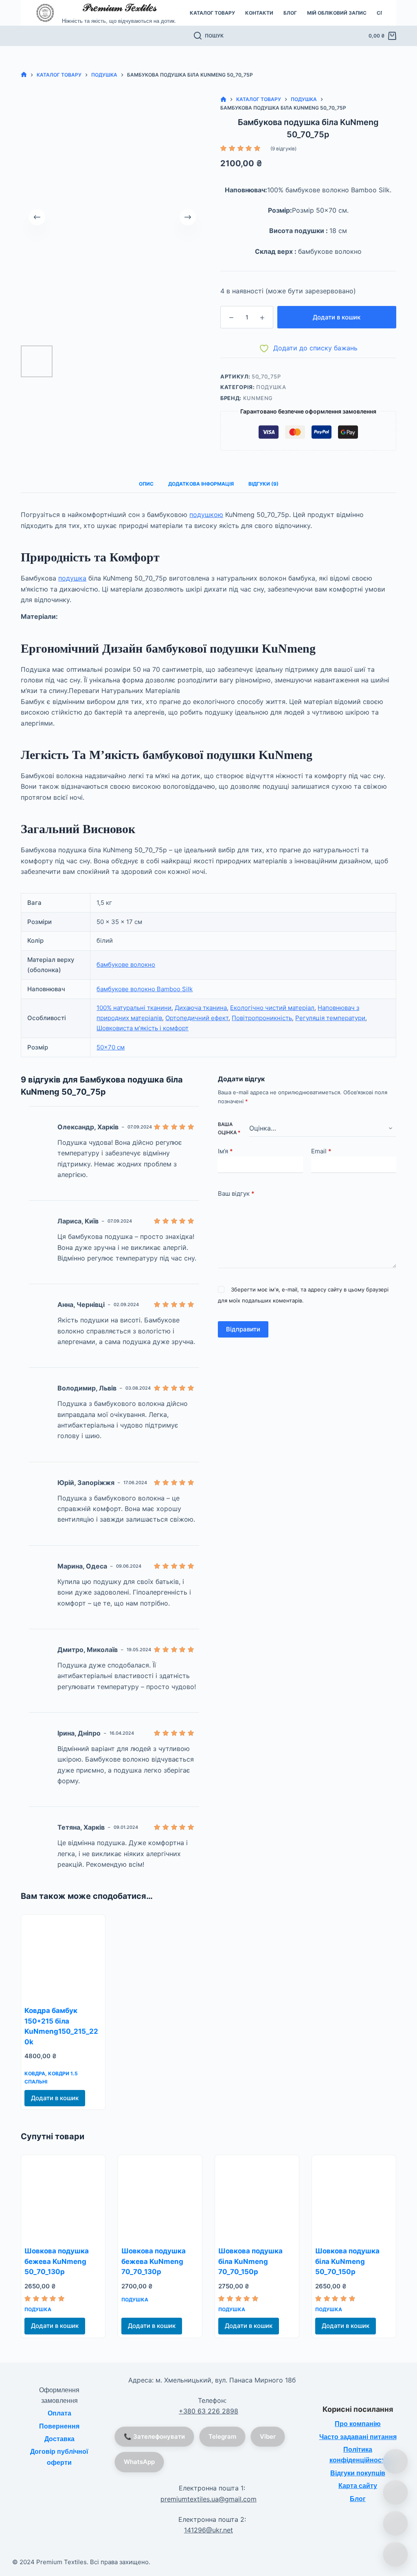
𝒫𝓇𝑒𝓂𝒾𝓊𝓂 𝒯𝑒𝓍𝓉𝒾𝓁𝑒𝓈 (119, 8)
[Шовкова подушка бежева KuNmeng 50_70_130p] (63, 2197)
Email (321, 1151)
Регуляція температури (330, 1018)
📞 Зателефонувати (154, 2436)
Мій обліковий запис (337, 13)
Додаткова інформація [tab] (201, 484)
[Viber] (395, 2523)
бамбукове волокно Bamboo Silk (145, 989)
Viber (268, 2436)
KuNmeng (258, 398)
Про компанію (358, 2424)
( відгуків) (283, 148)
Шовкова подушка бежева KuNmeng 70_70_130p (154, 2261)
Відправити (243, 1329)
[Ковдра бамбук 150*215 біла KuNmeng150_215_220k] (63, 1957)
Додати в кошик (337, 317)
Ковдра (35, 2073)
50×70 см (111, 1047)
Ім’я (225, 1151)
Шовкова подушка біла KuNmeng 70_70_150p (250, 2261)
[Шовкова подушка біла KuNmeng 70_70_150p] (257, 2197)
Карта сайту (358, 2486)
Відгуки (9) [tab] (263, 484)
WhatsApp (139, 2462)
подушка (72, 578)
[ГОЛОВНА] (24, 75)
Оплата (59, 2413)
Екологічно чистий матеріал (272, 1008)
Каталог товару (212, 13)
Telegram (222, 2436)
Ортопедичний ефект (197, 1018)
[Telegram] (395, 2554)
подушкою (206, 515)
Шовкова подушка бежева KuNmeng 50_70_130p (57, 2261)
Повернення (59, 2426)
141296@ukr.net (208, 2530)
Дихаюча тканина (201, 1008)
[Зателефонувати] (395, 2462)
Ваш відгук (236, 1193)
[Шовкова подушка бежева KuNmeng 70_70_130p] (160, 2197)
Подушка (271, 387)
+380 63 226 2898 (208, 2411)
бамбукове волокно (126, 965)
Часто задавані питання (358, 2437)
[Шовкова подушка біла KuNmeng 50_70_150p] (354, 2197)
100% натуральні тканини (134, 1008)
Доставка (59, 2439)
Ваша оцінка (229, 1128)
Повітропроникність (262, 1018)
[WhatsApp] (395, 2492)
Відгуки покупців (358, 2473)
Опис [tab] (146, 484)
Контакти (259, 13)
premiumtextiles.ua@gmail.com (208, 2499)
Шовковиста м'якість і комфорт (143, 1028)
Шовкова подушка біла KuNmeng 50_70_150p (347, 2261)
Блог (290, 13)
